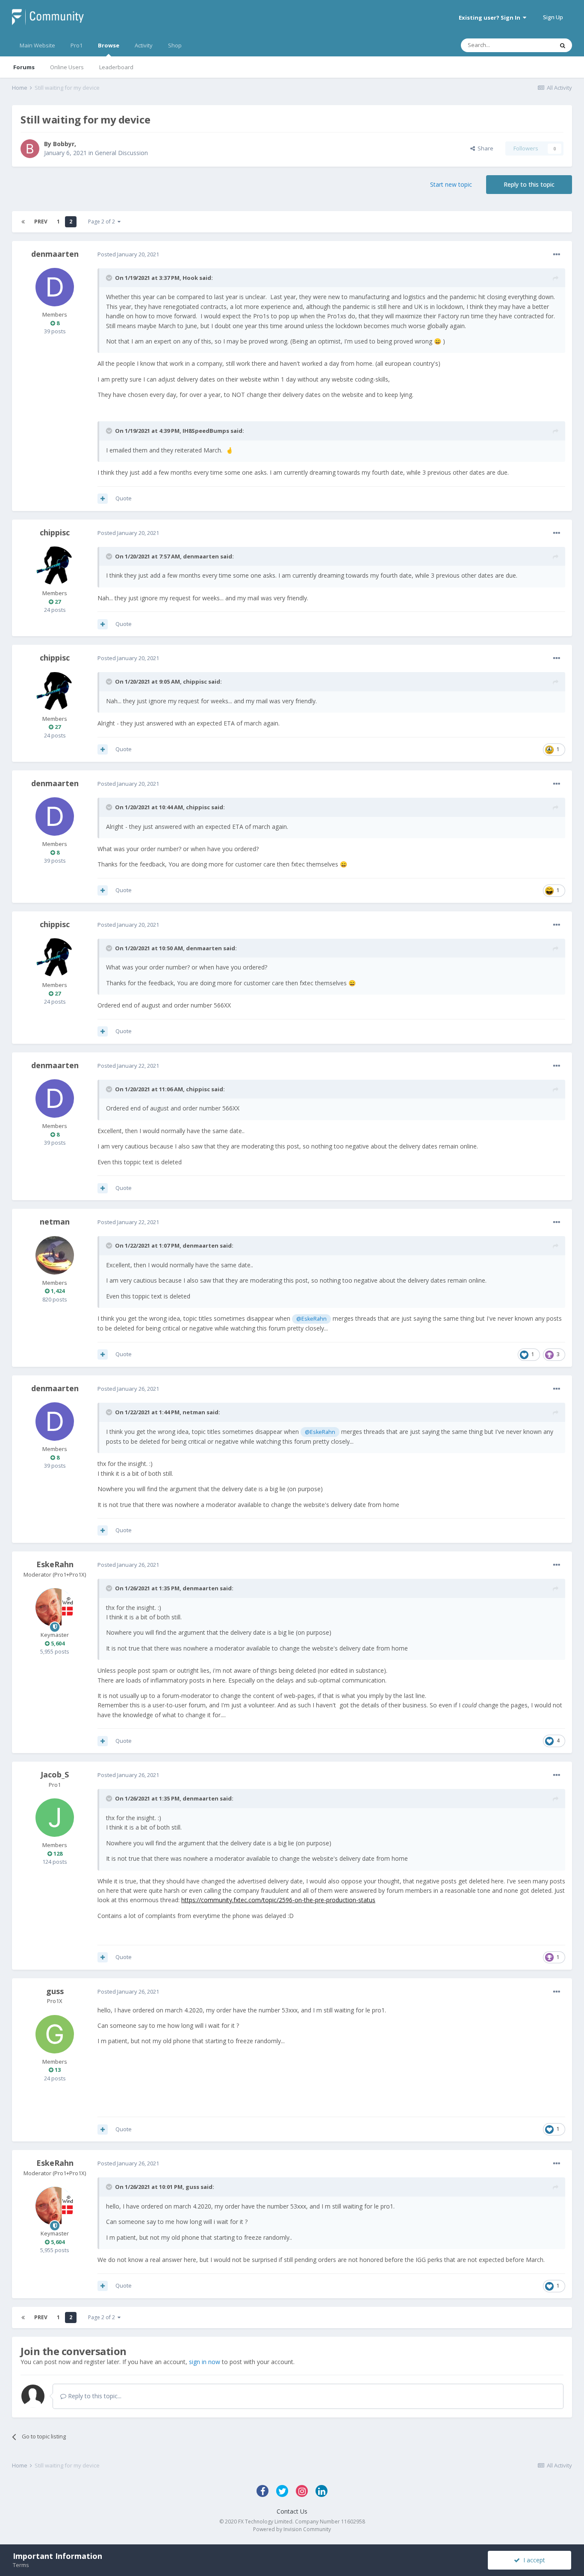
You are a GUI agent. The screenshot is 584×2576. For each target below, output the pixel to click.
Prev (41, 222)
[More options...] (557, 255)
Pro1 (77, 45)
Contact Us (292, 2511)
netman (55, 1222)
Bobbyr (64, 144)
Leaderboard (116, 67)
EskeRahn (55, 1564)
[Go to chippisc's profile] (55, 566)
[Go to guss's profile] (55, 2034)
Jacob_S (55, 1774)
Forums (24, 67)
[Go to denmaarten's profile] (55, 287)
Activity (144, 45)
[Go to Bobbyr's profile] (30, 149)
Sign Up (553, 17)
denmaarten (55, 254)
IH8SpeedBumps (206, 431)
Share (484, 148)
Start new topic (451, 184)
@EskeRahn (311, 1319)
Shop (175, 45)
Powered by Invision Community (292, 2529)
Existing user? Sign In (491, 18)
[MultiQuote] (103, 499)
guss (55, 1991)
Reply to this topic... (94, 2396)
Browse (109, 45)
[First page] (23, 222)
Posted (128, 254)
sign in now (205, 2362)
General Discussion (121, 153)
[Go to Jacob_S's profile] (55, 1818)
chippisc (55, 532)
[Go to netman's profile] (55, 1255)
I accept (532, 2560)
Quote (124, 498)
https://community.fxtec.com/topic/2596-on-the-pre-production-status (278, 1900)
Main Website (37, 45)
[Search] (563, 45)
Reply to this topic (529, 184)
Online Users (67, 67)
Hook (190, 278)
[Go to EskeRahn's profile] (55, 1607)
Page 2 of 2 (103, 222)
